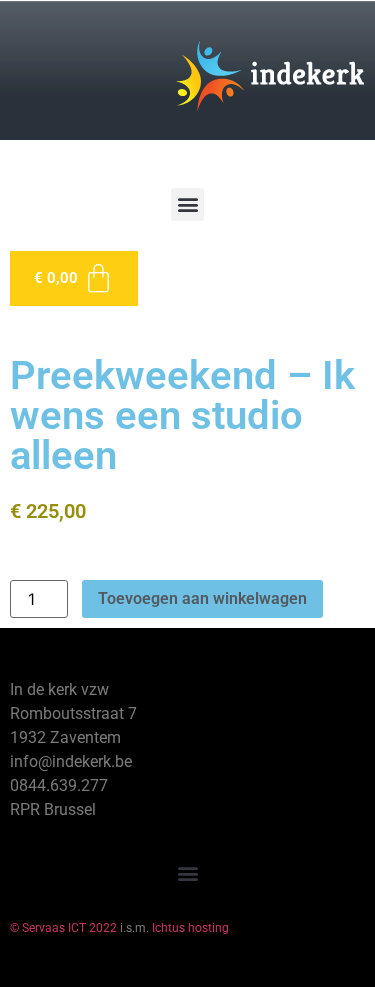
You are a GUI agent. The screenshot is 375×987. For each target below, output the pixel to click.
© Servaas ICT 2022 (63, 928)
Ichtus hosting (190, 928)
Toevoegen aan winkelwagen (202, 598)
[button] (187, 204)
